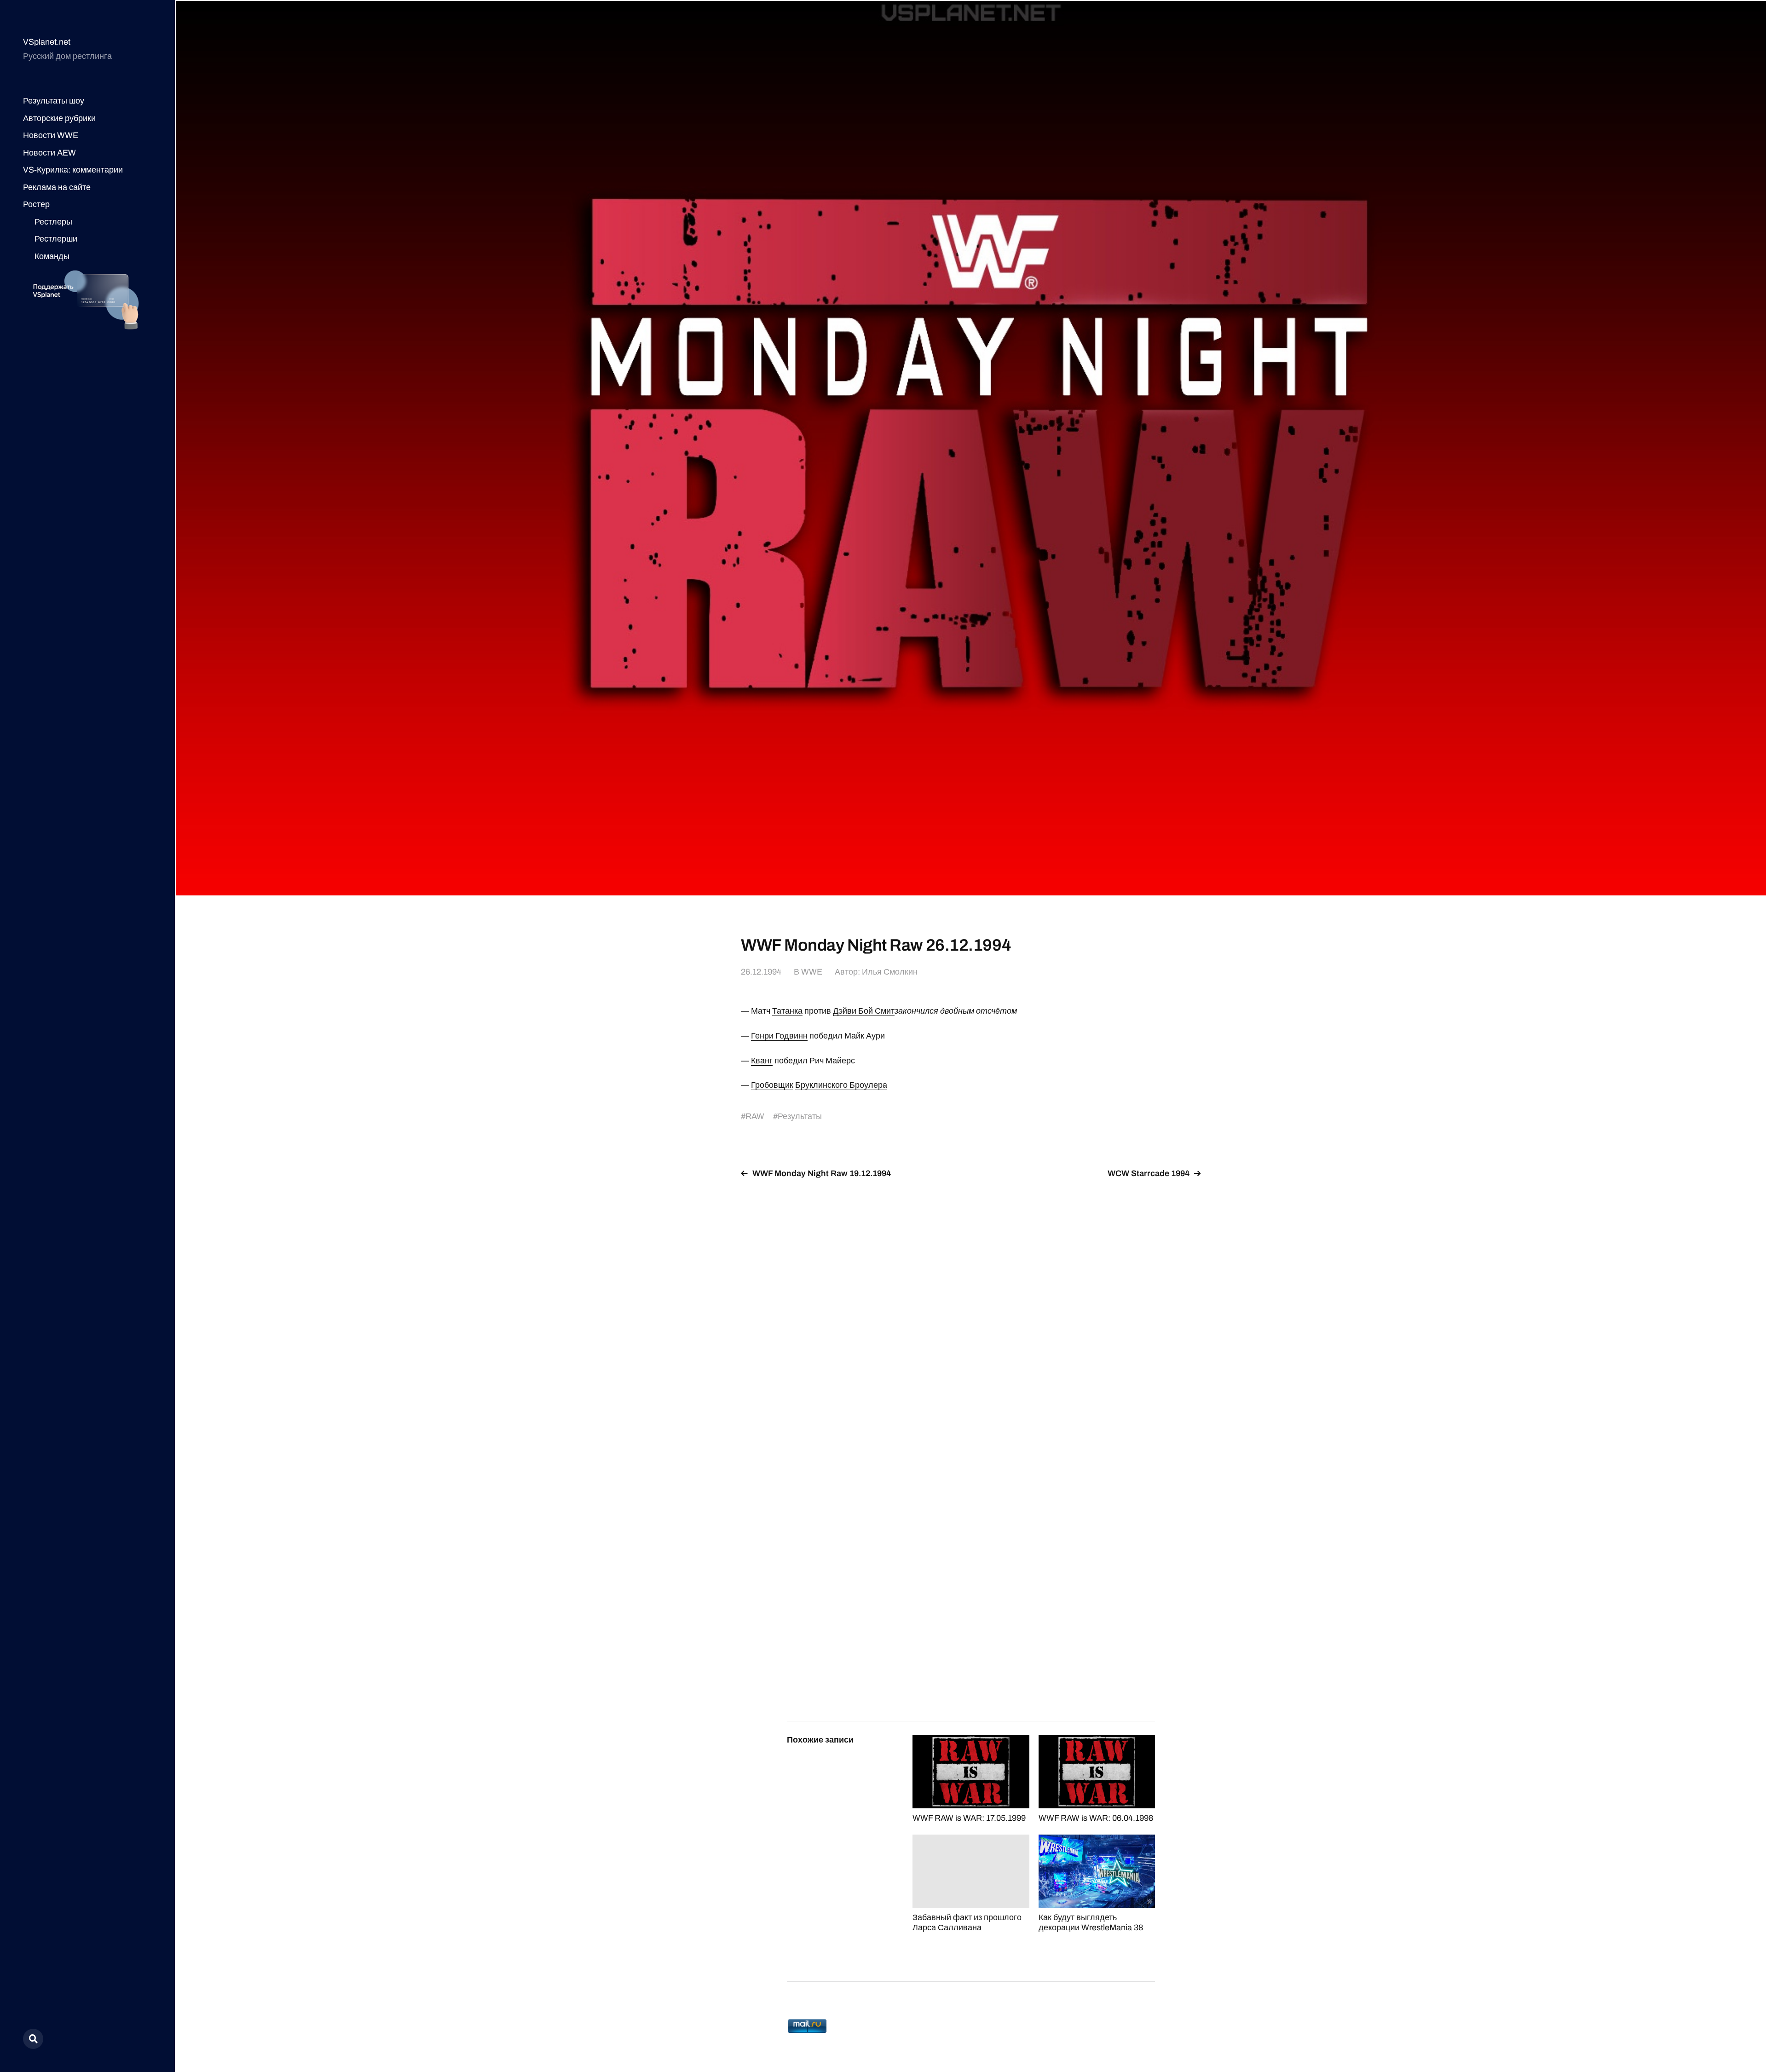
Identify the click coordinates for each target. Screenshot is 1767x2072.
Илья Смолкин (890, 972)
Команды (52, 256)
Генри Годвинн (779, 1036)
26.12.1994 (761, 972)
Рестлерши (56, 239)
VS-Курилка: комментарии (73, 170)
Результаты (800, 1116)
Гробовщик (772, 1085)
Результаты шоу (54, 101)
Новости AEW (49, 153)
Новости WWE (51, 135)
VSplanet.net (47, 42)
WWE (812, 972)
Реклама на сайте (57, 187)
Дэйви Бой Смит (864, 1011)
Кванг (762, 1061)
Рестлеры (53, 222)
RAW (755, 1116)
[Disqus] (971, 1302)
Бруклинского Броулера (841, 1085)
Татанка (787, 1011)
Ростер (36, 204)
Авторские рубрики (59, 118)
